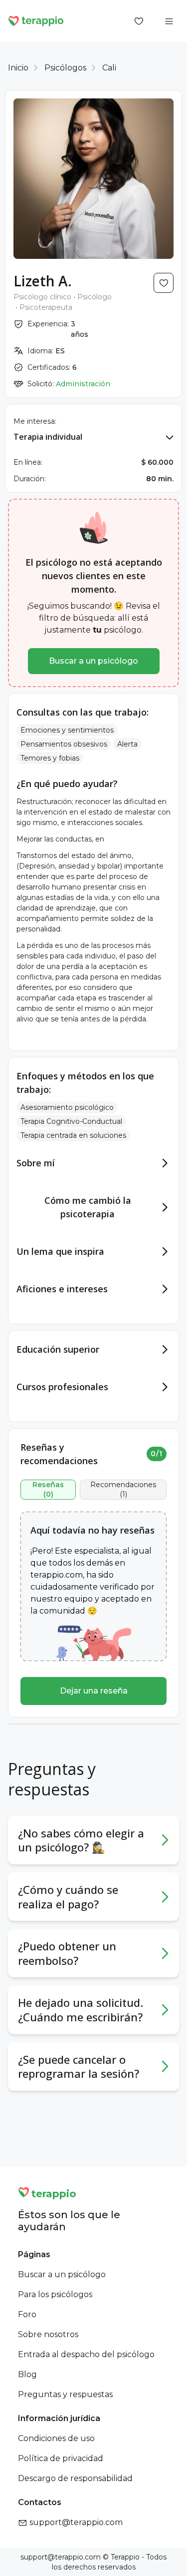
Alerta (127, 744)
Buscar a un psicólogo (93, 661)
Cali (109, 68)
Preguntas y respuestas (65, 2394)
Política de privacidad (61, 2458)
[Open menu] (169, 21)
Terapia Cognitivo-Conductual (71, 1121)
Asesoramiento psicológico (67, 1107)
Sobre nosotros (48, 2334)
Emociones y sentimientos (67, 730)
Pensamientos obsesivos (64, 744)
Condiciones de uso (56, 2438)
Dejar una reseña (94, 1691)
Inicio (18, 68)
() (48, 1490)
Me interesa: (35, 421)
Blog (27, 2374)
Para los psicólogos (55, 2294)
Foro (27, 2314)
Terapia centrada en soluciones (73, 1135)
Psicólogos (65, 68)
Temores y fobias (50, 758)
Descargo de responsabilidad (75, 2478)
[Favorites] (139, 21)
